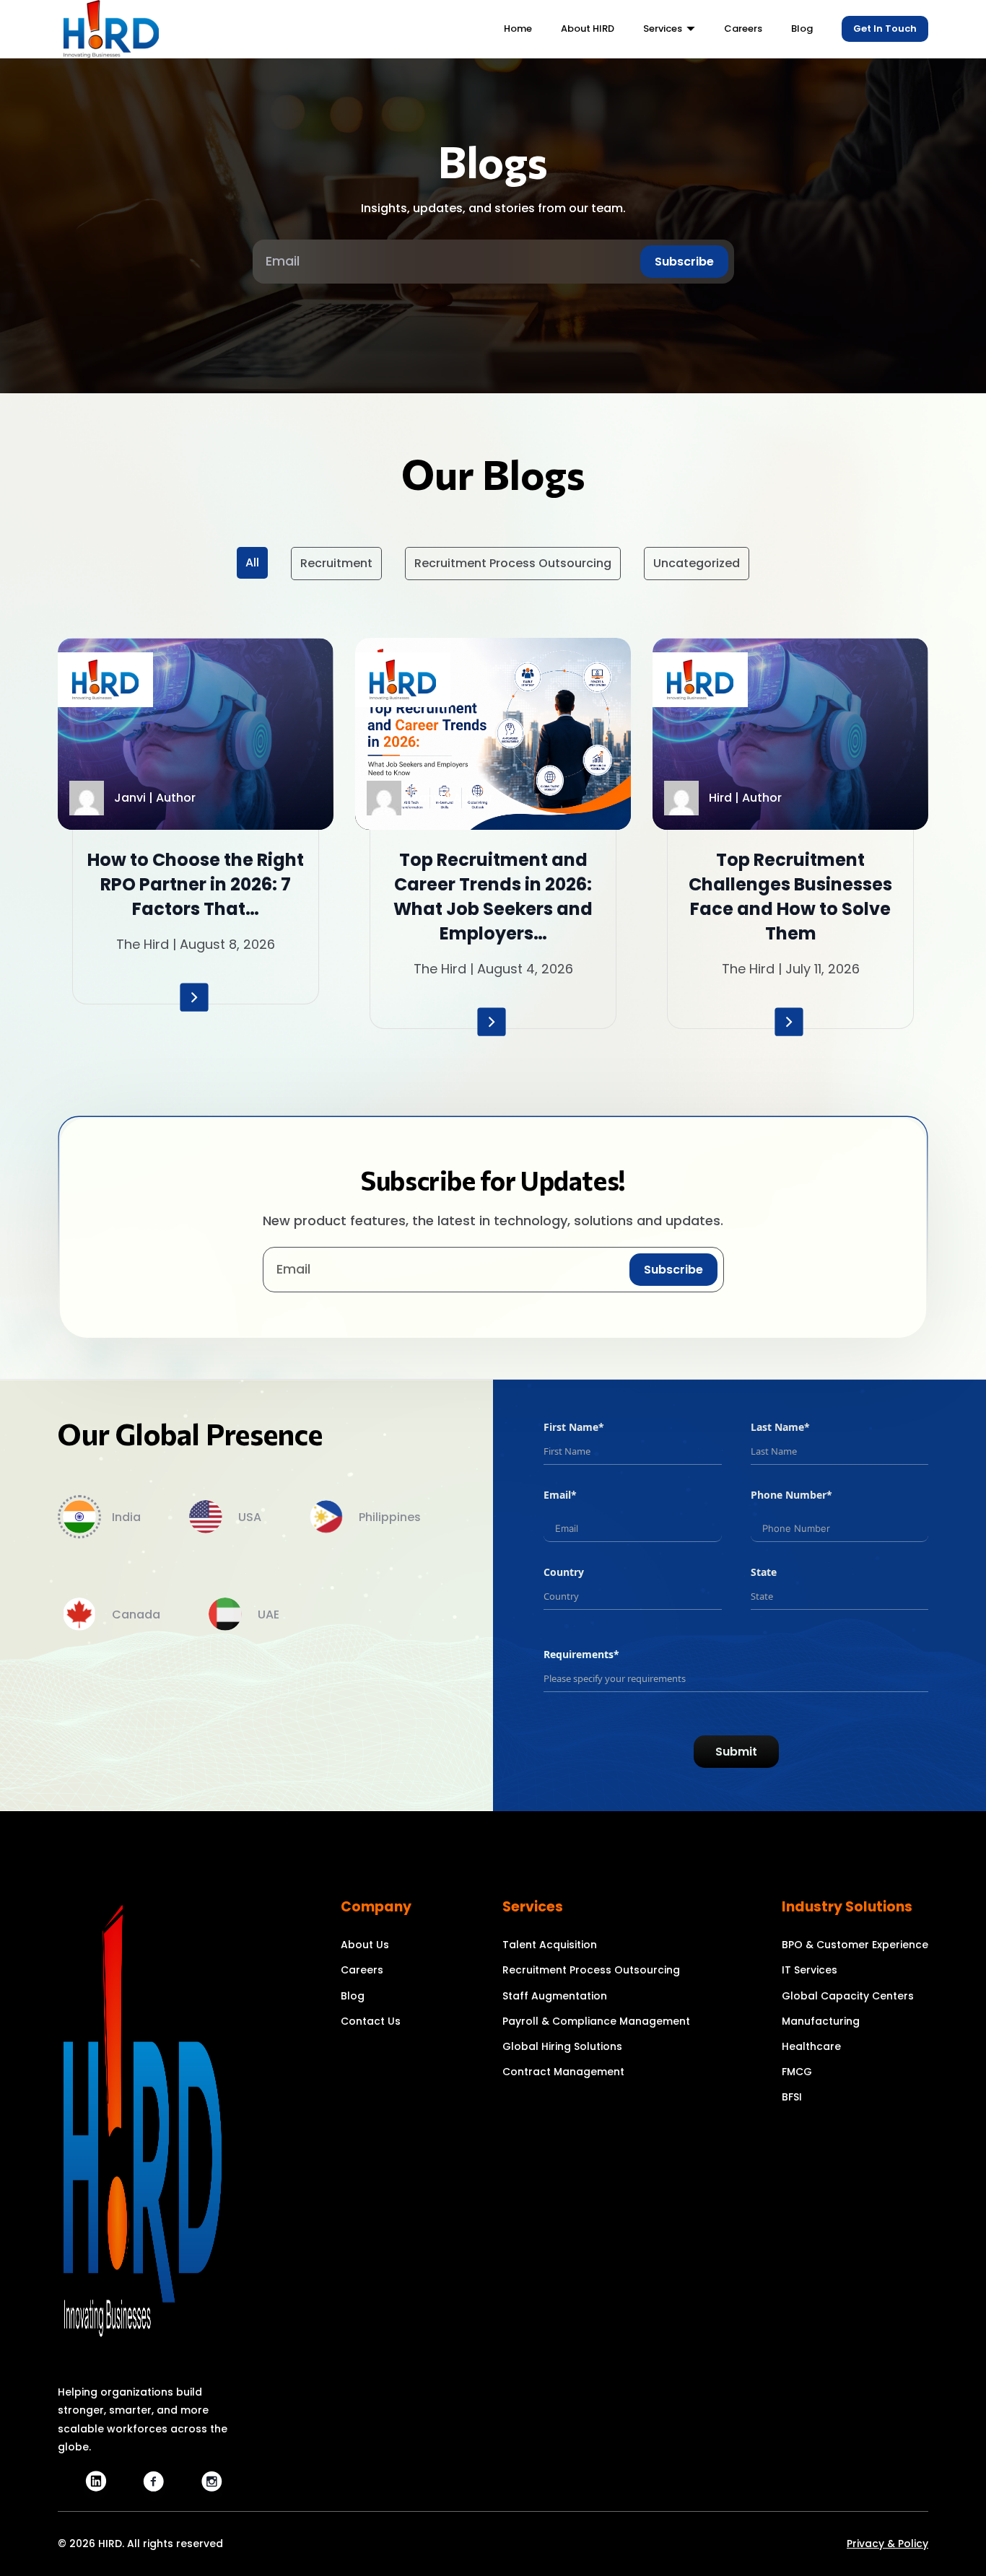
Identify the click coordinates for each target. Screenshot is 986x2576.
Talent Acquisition (550, 1945)
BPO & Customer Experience (855, 1945)
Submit (736, 1752)
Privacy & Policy (887, 2544)
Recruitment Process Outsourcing (513, 563)
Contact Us (371, 2021)
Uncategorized (697, 563)
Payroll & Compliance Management (596, 2021)
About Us (365, 1945)
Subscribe (684, 262)
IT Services (810, 1970)
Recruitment (336, 563)
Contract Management (563, 2072)
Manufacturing (821, 2021)
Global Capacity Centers (848, 1996)
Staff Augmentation (555, 1996)
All (252, 562)
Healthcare (811, 2046)
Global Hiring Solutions (562, 2046)
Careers (362, 1970)
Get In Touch (885, 29)
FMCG (797, 2072)
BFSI (792, 2097)
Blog (353, 1996)
